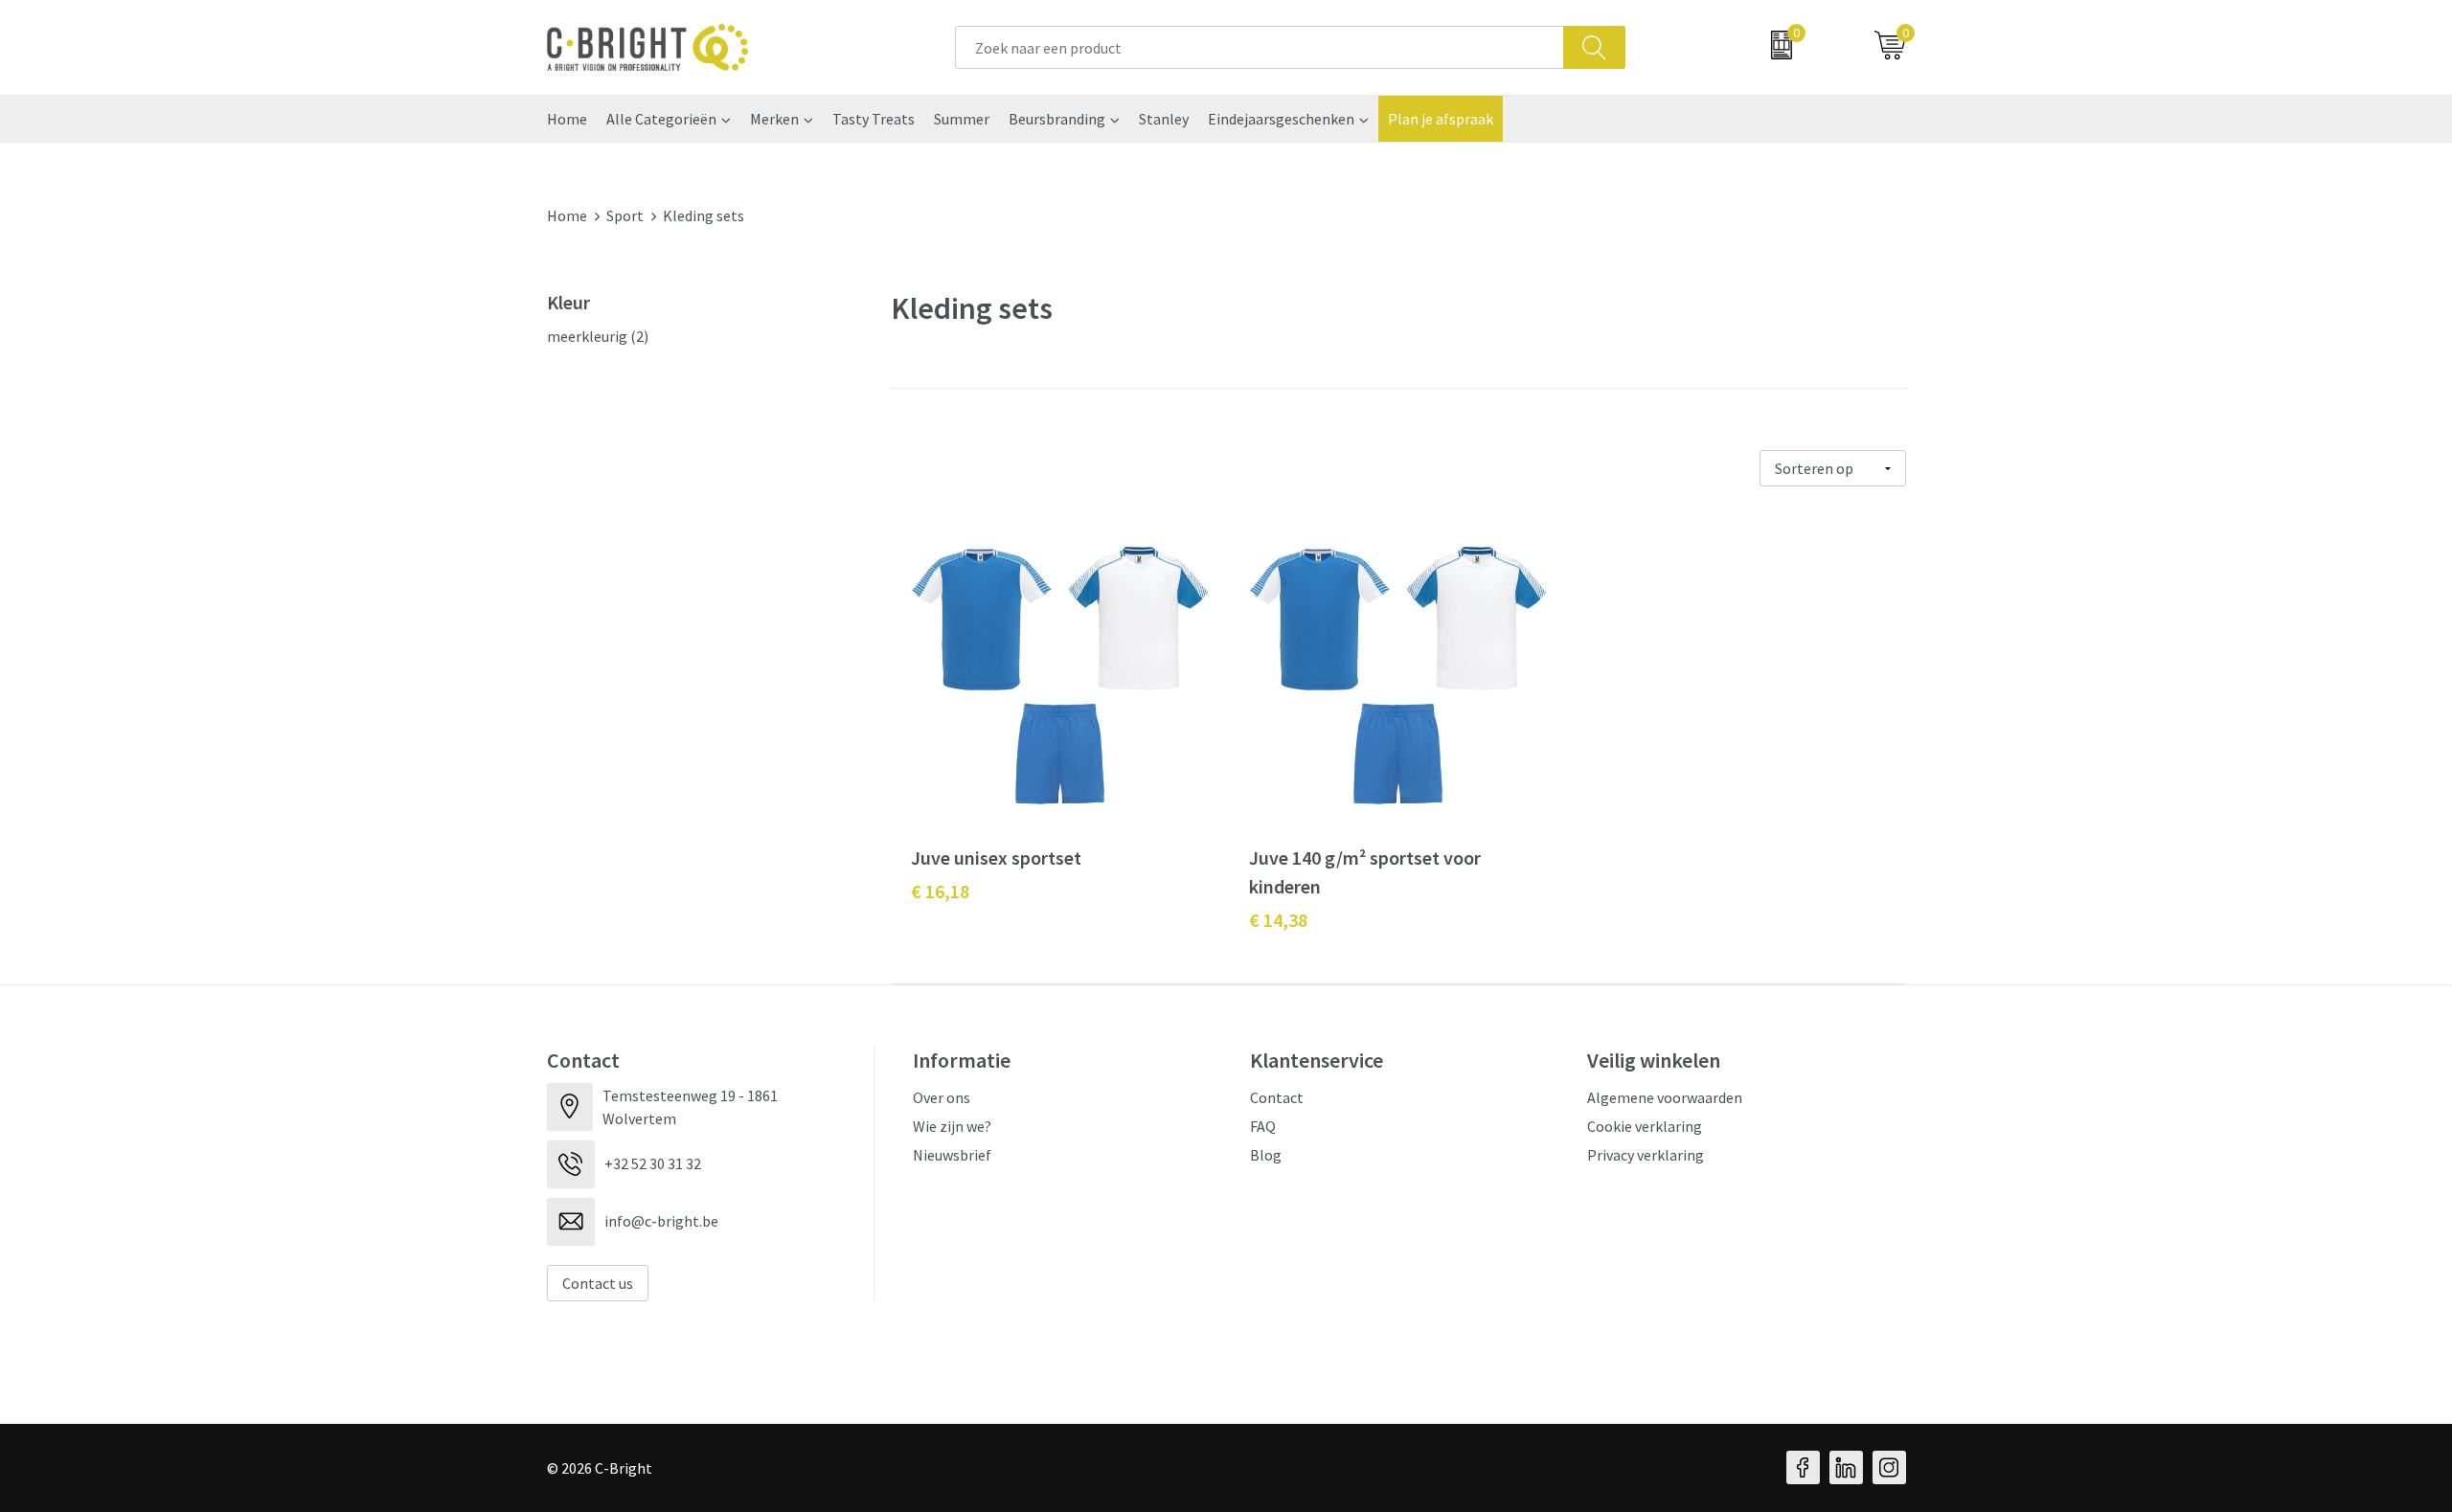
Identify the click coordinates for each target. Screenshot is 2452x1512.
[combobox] (1260, 47)
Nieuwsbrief (952, 1155)
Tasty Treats (874, 119)
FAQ (1263, 1126)
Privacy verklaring (1646, 1155)
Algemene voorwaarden (1665, 1097)
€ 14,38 (1278, 920)
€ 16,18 (940, 891)
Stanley (1164, 119)
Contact (1277, 1097)
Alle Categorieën (661, 119)
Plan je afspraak (1441, 119)
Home (567, 119)
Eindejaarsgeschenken (1281, 119)
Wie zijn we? (952, 1126)
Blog (1266, 1155)
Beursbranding (1057, 119)
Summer (962, 119)
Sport (625, 215)
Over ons (942, 1097)
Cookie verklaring (1645, 1126)
